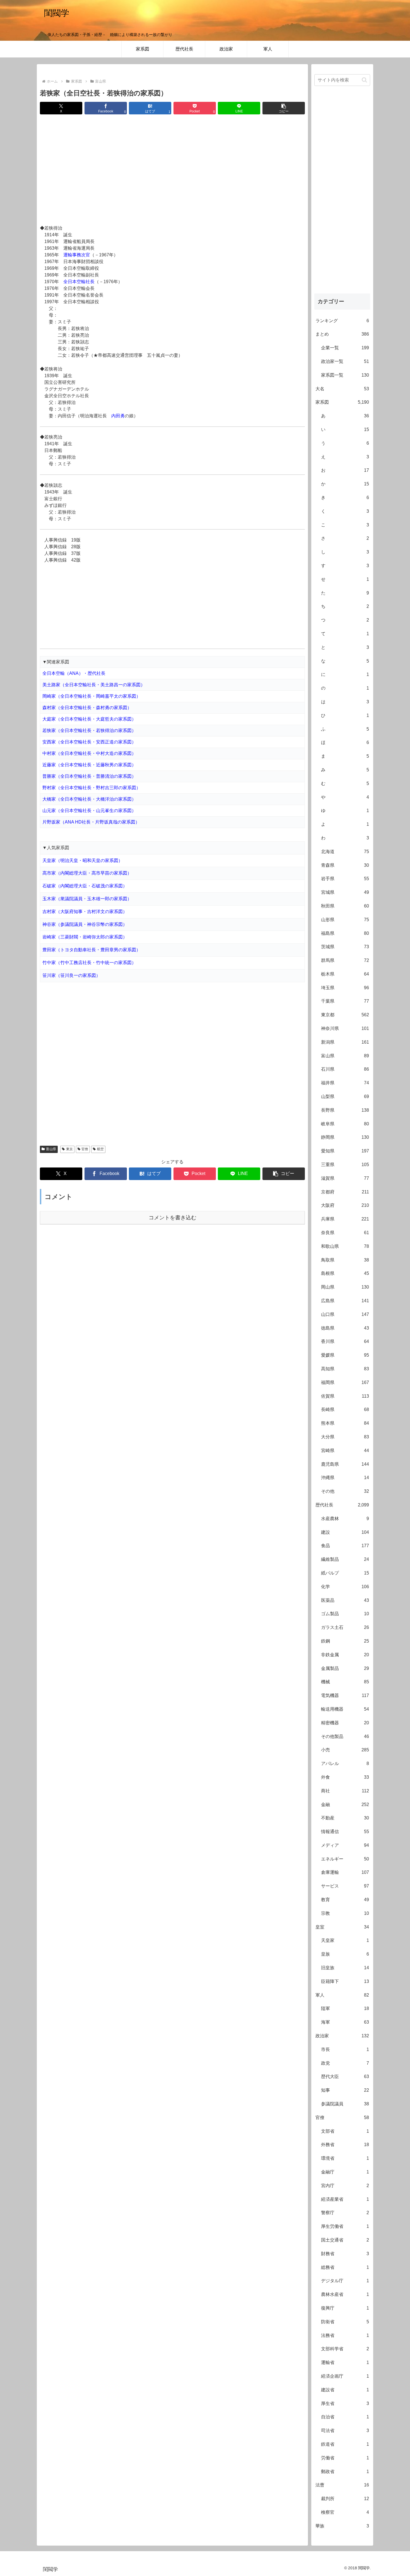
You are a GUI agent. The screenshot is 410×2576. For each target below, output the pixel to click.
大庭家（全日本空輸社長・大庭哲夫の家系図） (89, 719)
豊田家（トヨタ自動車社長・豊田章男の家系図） (91, 950)
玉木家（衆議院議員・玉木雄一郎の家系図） (87, 899)
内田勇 (118, 416)
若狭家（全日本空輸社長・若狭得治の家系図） (89, 730)
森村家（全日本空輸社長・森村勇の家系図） (87, 708)
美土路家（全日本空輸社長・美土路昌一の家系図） (94, 685)
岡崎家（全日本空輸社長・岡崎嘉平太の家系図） (91, 696)
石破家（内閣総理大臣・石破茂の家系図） (85, 886)
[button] (284, 108)
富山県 (51, 1149)
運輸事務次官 (77, 255)
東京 (69, 1149)
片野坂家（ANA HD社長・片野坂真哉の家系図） (91, 822)
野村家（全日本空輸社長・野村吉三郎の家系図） (91, 788)
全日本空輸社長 (79, 282)
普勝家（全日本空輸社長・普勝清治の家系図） (89, 776)
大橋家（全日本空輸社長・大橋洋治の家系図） (89, 799)
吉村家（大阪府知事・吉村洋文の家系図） (85, 912)
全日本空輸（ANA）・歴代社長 (74, 673)
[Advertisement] (172, 170)
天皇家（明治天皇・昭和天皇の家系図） (83, 860)
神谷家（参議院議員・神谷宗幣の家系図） (85, 924)
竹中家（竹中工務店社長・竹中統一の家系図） (89, 963)
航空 (100, 1149)
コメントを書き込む (173, 1218)
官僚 (85, 1149)
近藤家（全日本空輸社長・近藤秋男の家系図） (89, 765)
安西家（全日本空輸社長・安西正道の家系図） (89, 742)
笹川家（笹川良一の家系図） (71, 975)
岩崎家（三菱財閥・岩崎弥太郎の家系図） (85, 937)
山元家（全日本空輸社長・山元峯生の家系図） (89, 811)
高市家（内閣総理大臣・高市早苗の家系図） (87, 873)
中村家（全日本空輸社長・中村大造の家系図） (89, 753)
